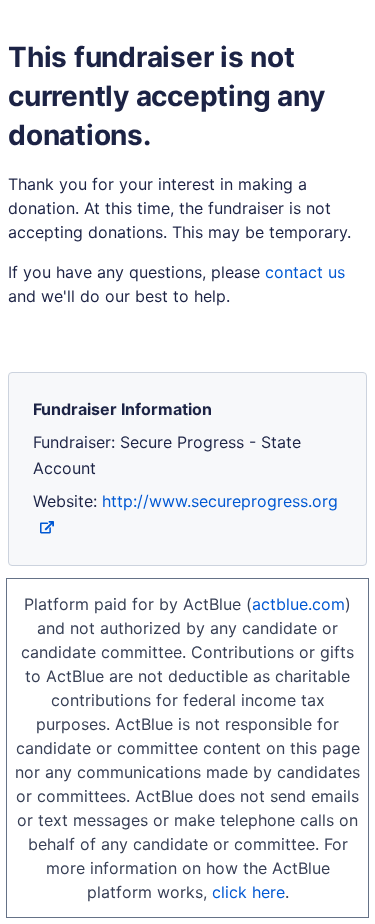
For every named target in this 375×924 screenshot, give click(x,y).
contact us (305, 272)
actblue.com (298, 604)
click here (248, 892)
